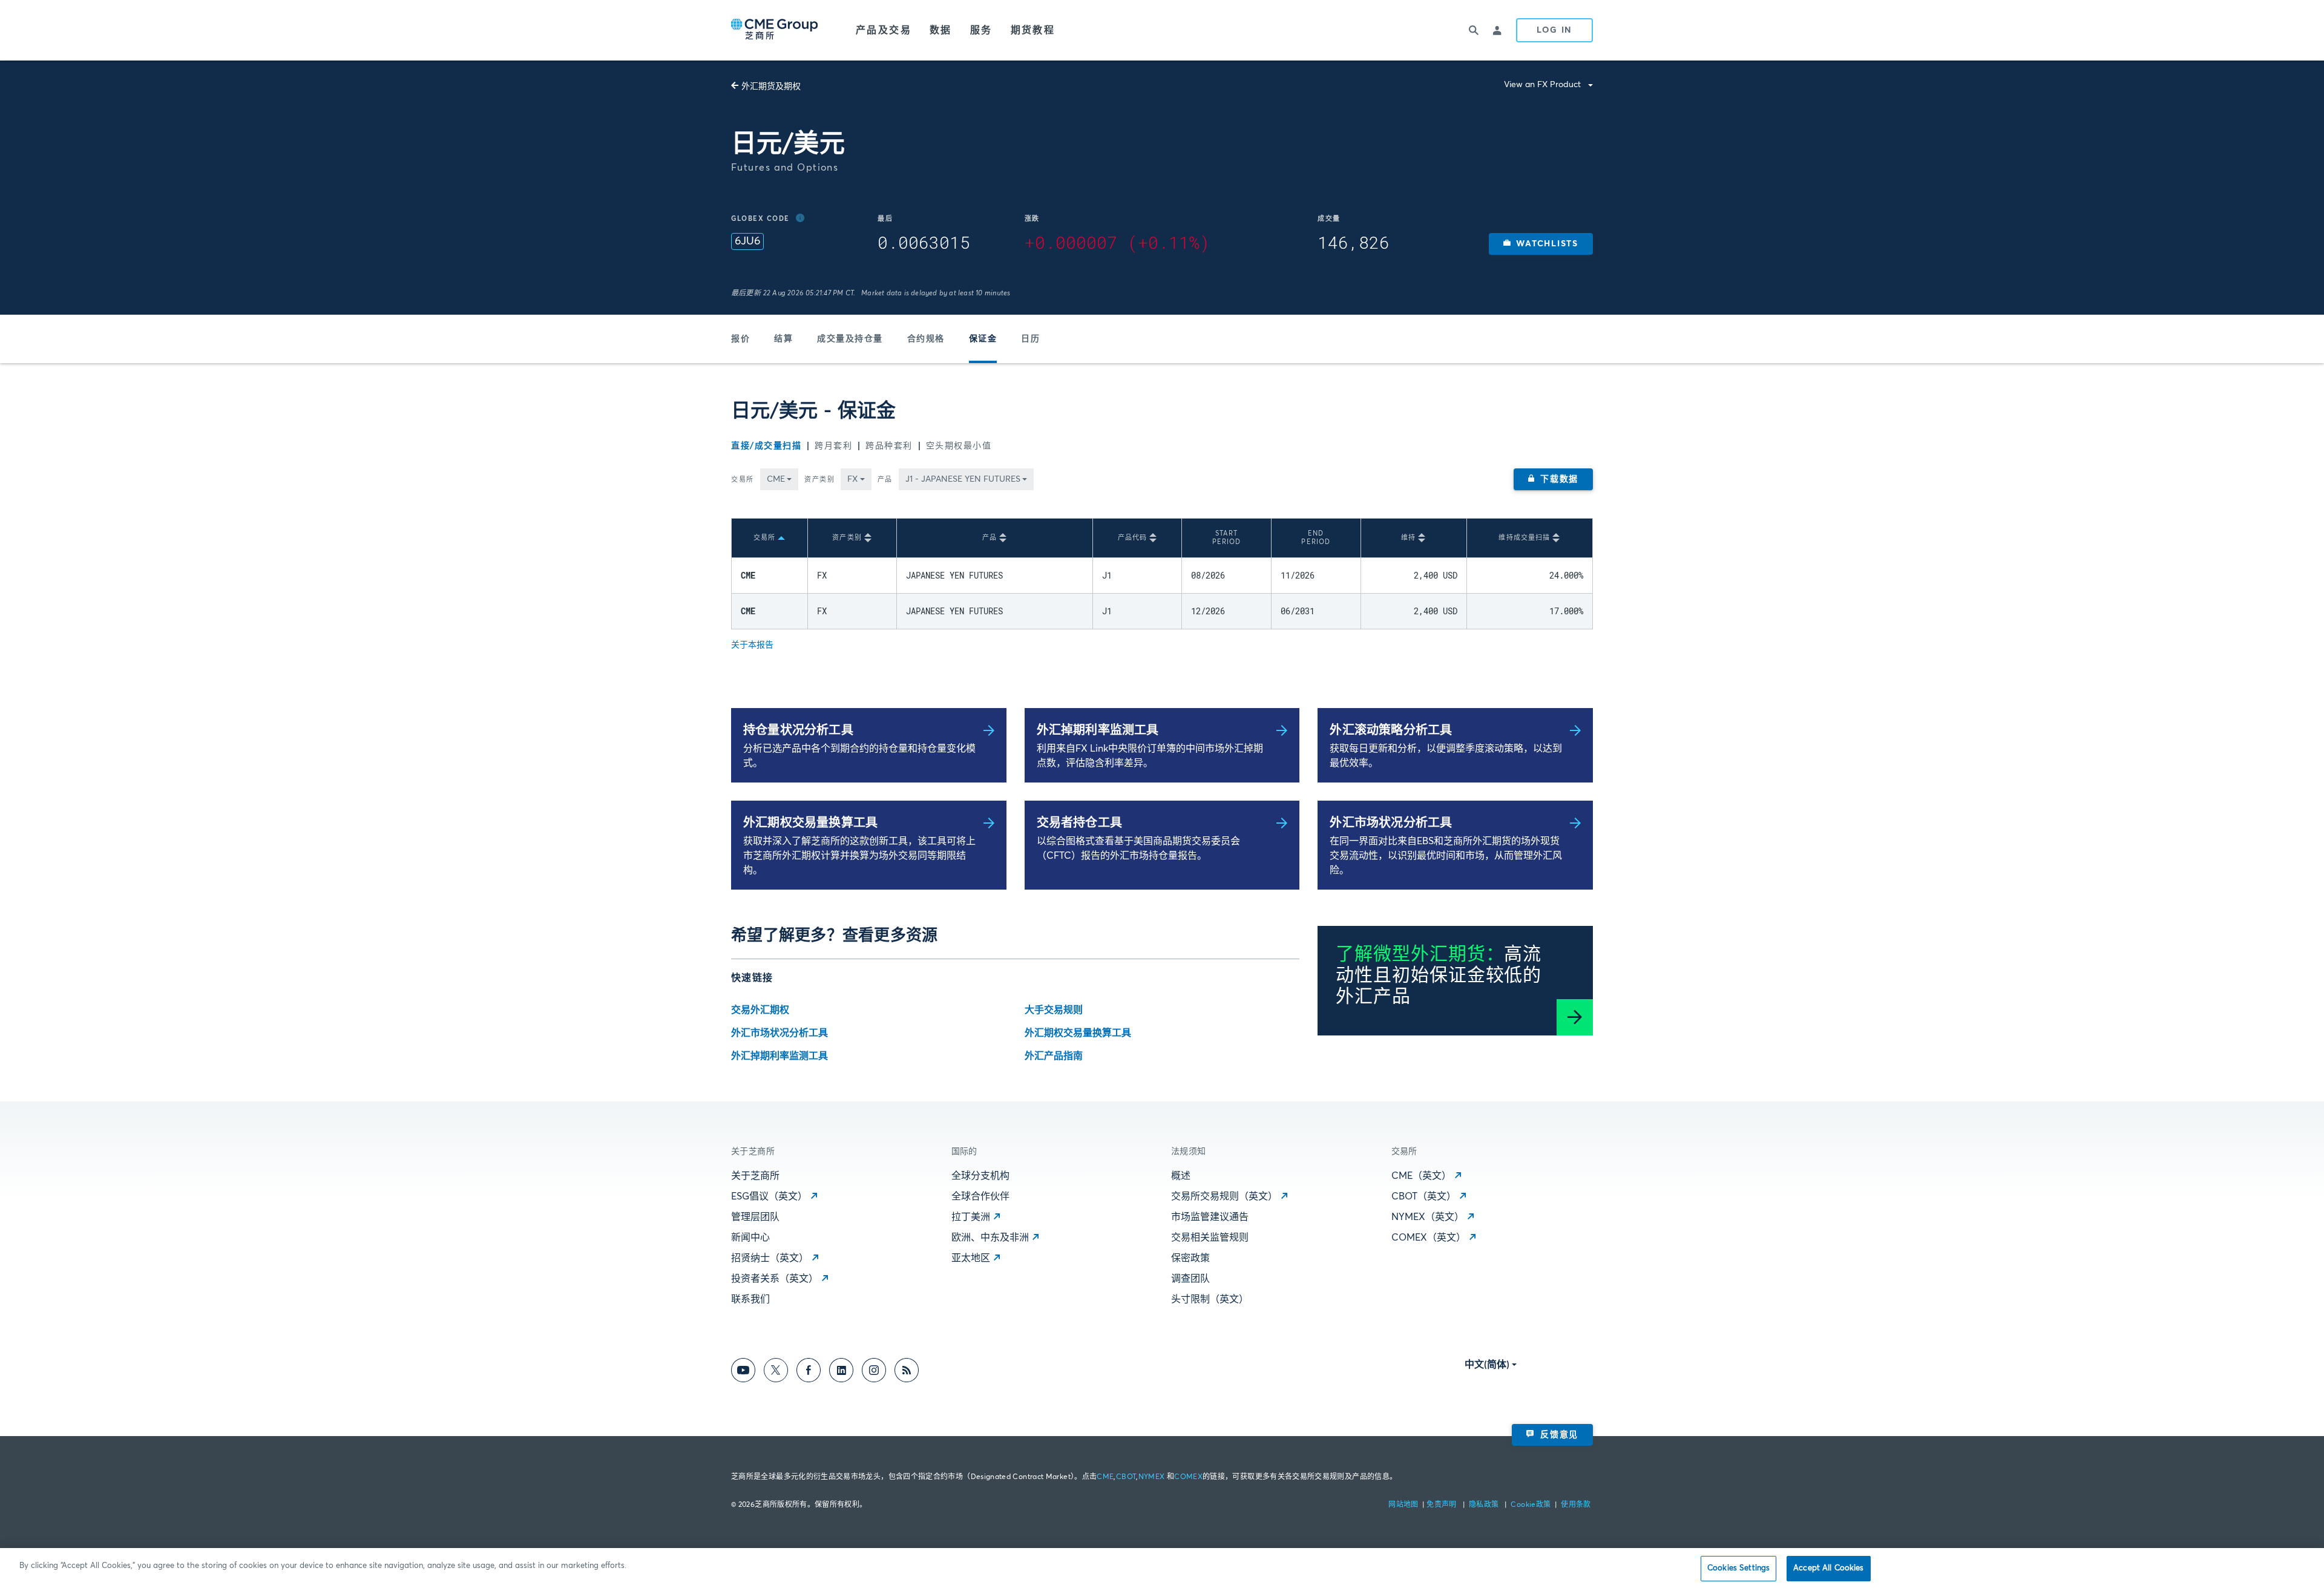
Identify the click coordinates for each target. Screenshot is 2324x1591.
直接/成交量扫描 (766, 446)
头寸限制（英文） (1210, 1299)
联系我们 (750, 1299)
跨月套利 (833, 446)
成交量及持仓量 (850, 339)
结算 (783, 339)
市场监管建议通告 (1210, 1217)
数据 (941, 30)
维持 (1408, 538)
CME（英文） (1421, 1176)
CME (1105, 1477)
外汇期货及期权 (771, 87)
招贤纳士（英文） (770, 1258)
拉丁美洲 (971, 1217)
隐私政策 (1485, 1505)
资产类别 (819, 480)
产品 (885, 480)
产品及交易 (884, 30)
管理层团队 (755, 1217)
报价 (740, 339)
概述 (1181, 1176)
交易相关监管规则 (1210, 1238)
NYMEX (1152, 1477)
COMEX (1188, 1477)
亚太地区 (971, 1258)
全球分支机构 (980, 1176)
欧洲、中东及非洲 (990, 1238)
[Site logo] (775, 30)
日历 (1030, 339)
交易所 (743, 480)
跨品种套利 (889, 446)
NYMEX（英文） (1428, 1217)
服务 (981, 30)
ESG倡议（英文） (769, 1196)
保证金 (983, 339)
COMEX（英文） (1429, 1238)
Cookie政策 (1531, 1505)
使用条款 (1576, 1505)
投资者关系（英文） (775, 1279)
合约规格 (926, 339)
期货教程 (1033, 30)
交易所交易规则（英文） (1224, 1196)
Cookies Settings (1738, 1568)
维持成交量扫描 (1524, 538)
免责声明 (1443, 1505)
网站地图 (1404, 1505)
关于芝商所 (755, 1176)
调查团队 (1190, 1279)
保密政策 (1190, 1258)
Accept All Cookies (1828, 1568)
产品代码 (1132, 538)
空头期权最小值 (959, 446)
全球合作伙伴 (980, 1196)
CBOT (1126, 1477)
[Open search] (1474, 30)
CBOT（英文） (1424, 1196)
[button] (1541, 244)
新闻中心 (750, 1238)
